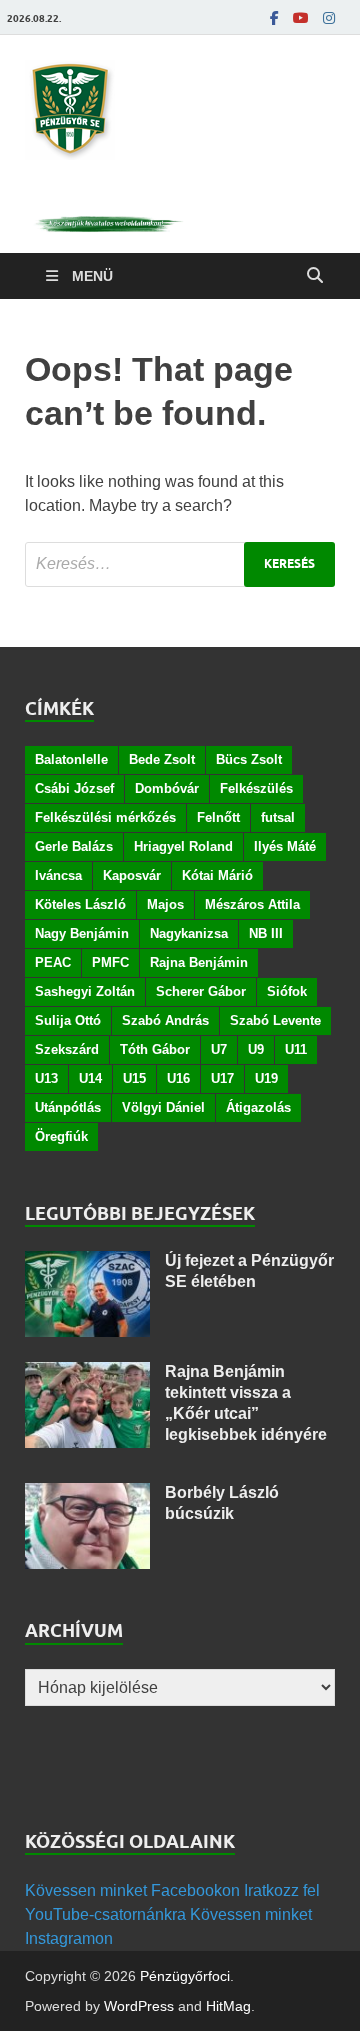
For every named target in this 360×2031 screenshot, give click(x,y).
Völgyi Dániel (163, 1107)
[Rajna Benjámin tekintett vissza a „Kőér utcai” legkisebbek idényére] (87, 1373)
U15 (134, 1078)
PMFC (110, 962)
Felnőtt (218, 817)
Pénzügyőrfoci (185, 1976)
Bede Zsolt (162, 759)
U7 (219, 1049)
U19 (266, 1078)
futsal (278, 817)
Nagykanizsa (189, 933)
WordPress (139, 2006)
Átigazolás (258, 1107)
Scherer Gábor (201, 991)
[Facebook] (274, 18)
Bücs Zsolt (249, 759)
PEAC (53, 962)
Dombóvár (167, 788)
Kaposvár (132, 875)
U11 (296, 1049)
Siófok (287, 991)
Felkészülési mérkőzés (105, 817)
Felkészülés (256, 788)
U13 (46, 1078)
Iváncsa (58, 875)
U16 (178, 1078)
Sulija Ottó (68, 1020)
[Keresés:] (180, 564)
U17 (222, 1078)
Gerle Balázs (74, 846)
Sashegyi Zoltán (85, 991)
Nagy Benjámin (82, 933)
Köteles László (80, 904)
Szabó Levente (275, 1020)
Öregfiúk (61, 1136)
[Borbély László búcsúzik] (87, 1494)
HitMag (228, 2006)
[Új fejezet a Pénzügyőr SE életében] (87, 1262)
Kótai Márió (217, 875)
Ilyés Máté (285, 846)
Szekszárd (67, 1049)
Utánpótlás (68, 1107)
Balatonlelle (71, 759)
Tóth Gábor (155, 1049)
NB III (266, 933)
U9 (256, 1049)
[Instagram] (329, 18)
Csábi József (74, 788)
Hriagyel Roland (183, 846)
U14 (90, 1078)
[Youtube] (301, 18)
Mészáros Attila (252, 904)
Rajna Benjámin (199, 962)
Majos (165, 904)
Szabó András (165, 1020)
